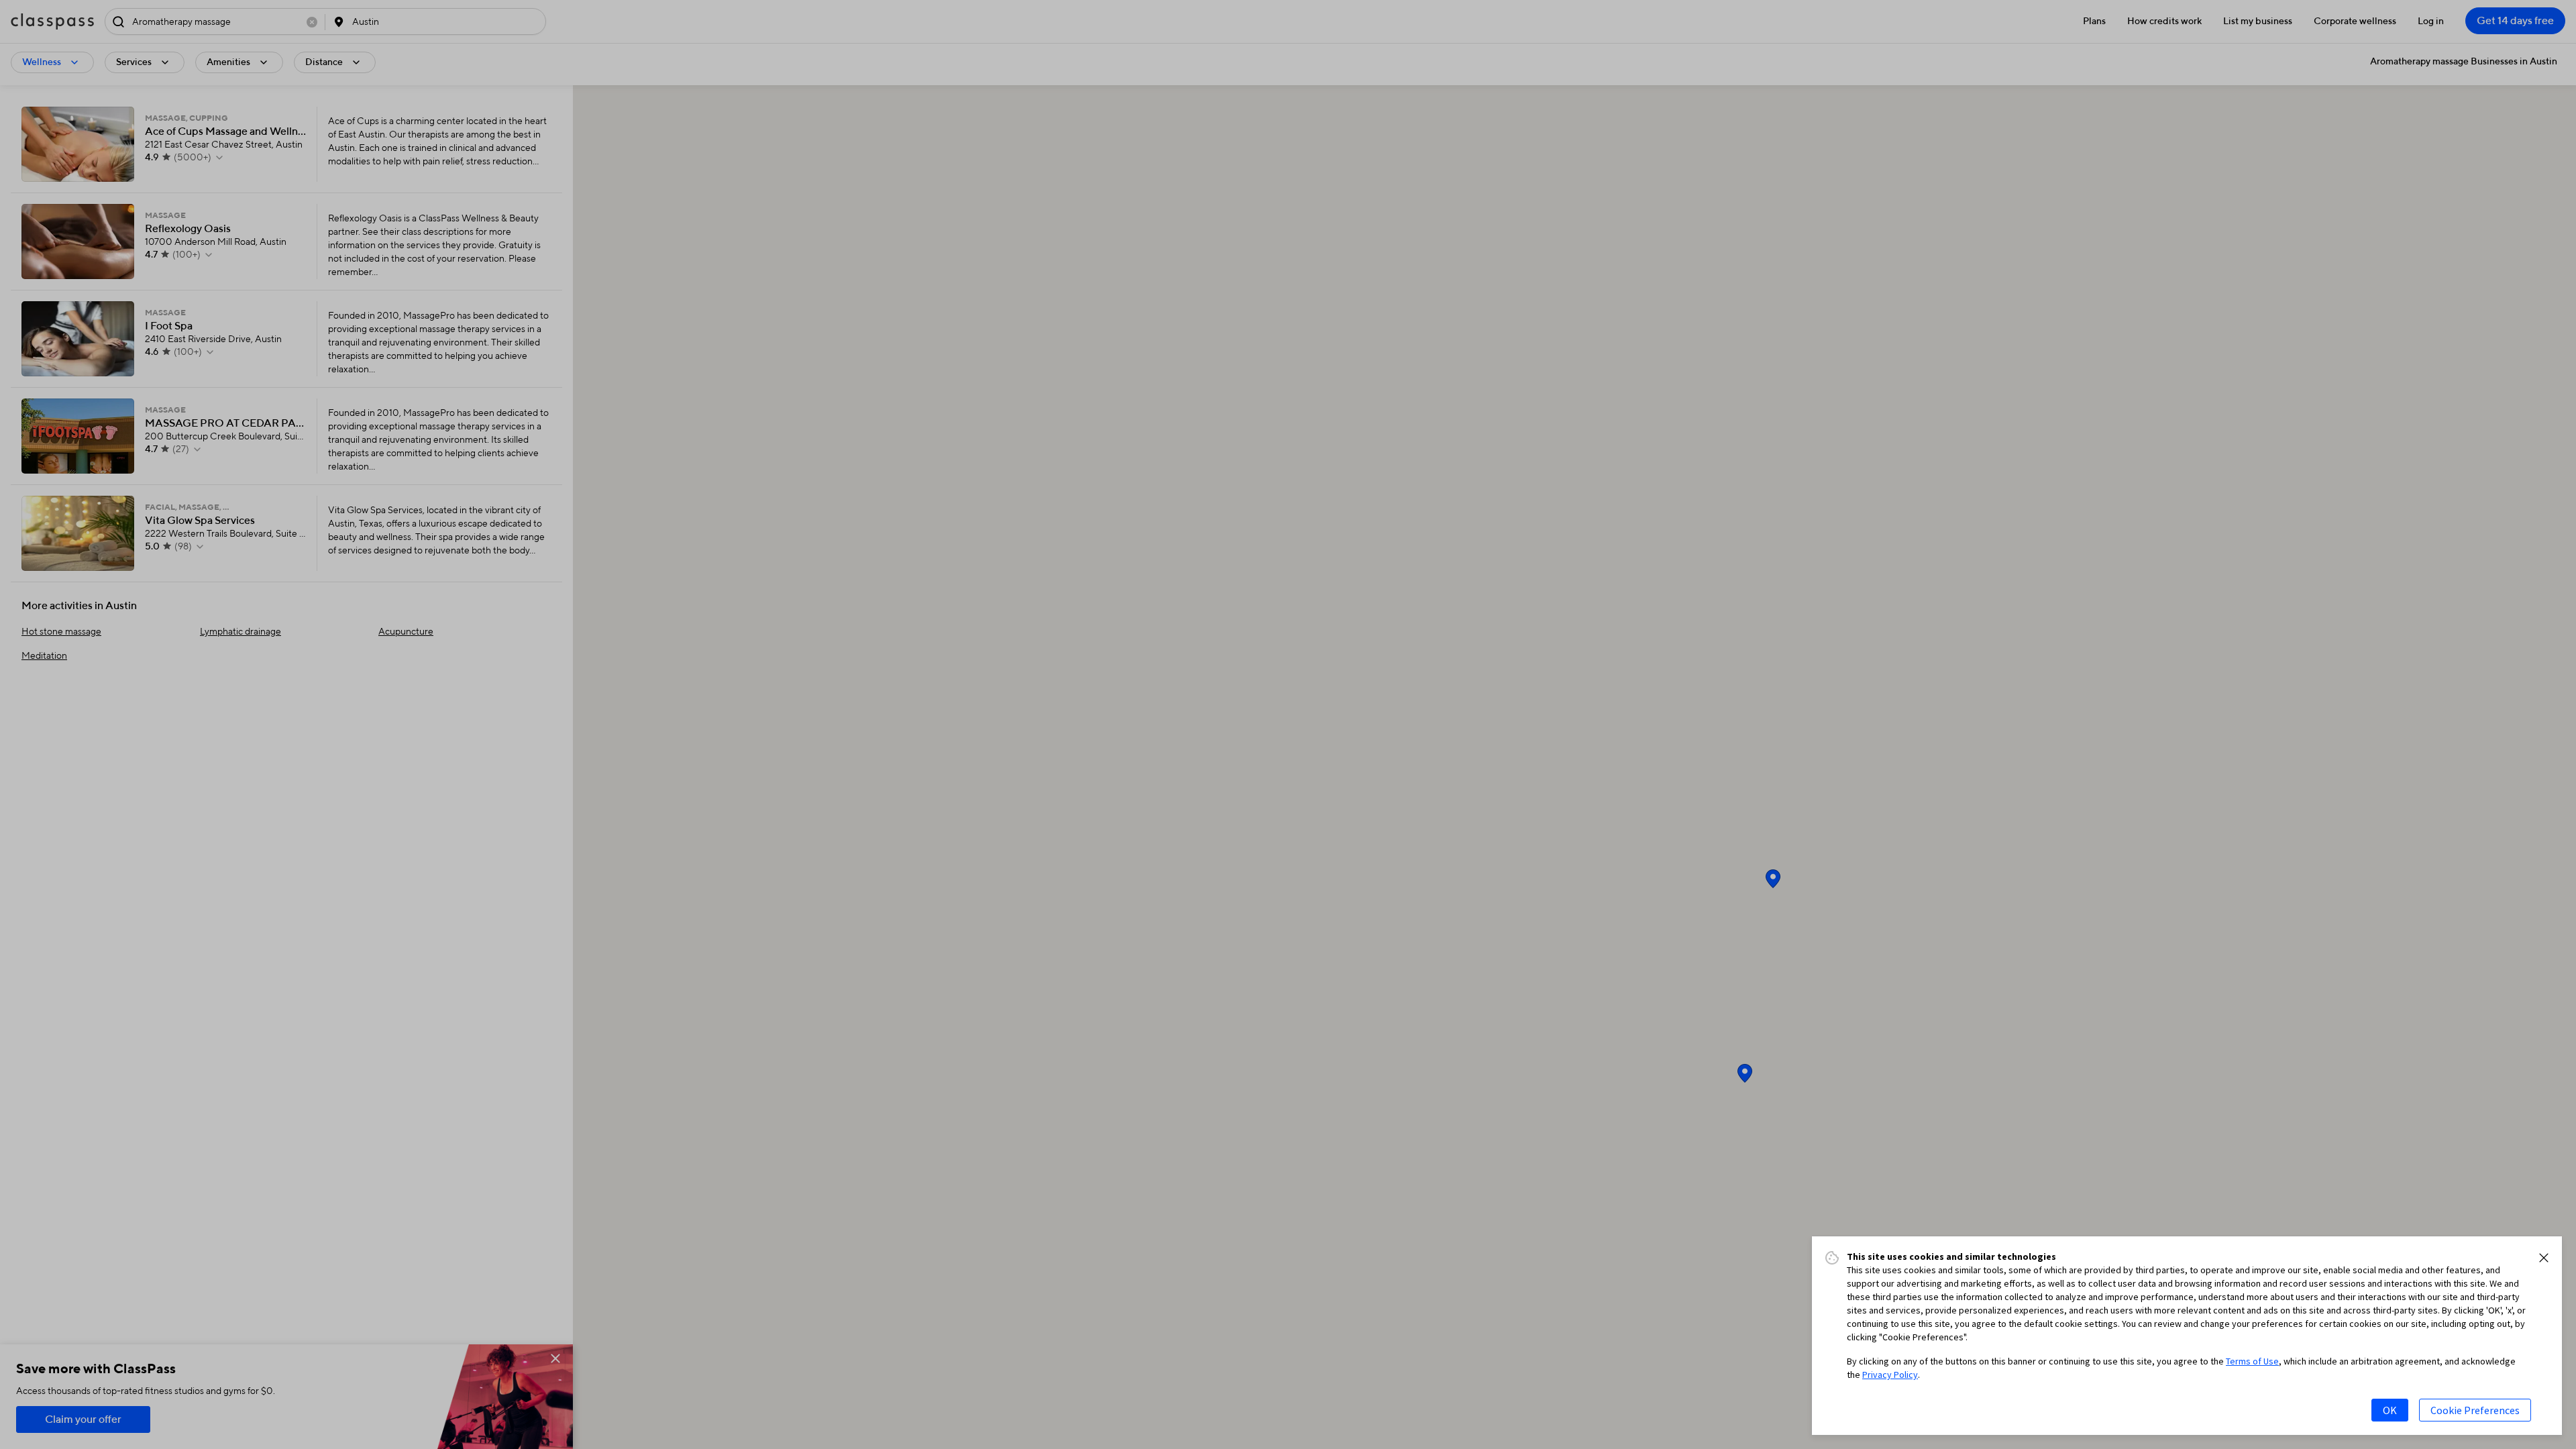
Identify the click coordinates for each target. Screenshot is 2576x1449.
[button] (2544, 1258)
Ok (2390, 1410)
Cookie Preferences (2475, 1410)
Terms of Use (2252, 1361)
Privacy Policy (1890, 1375)
